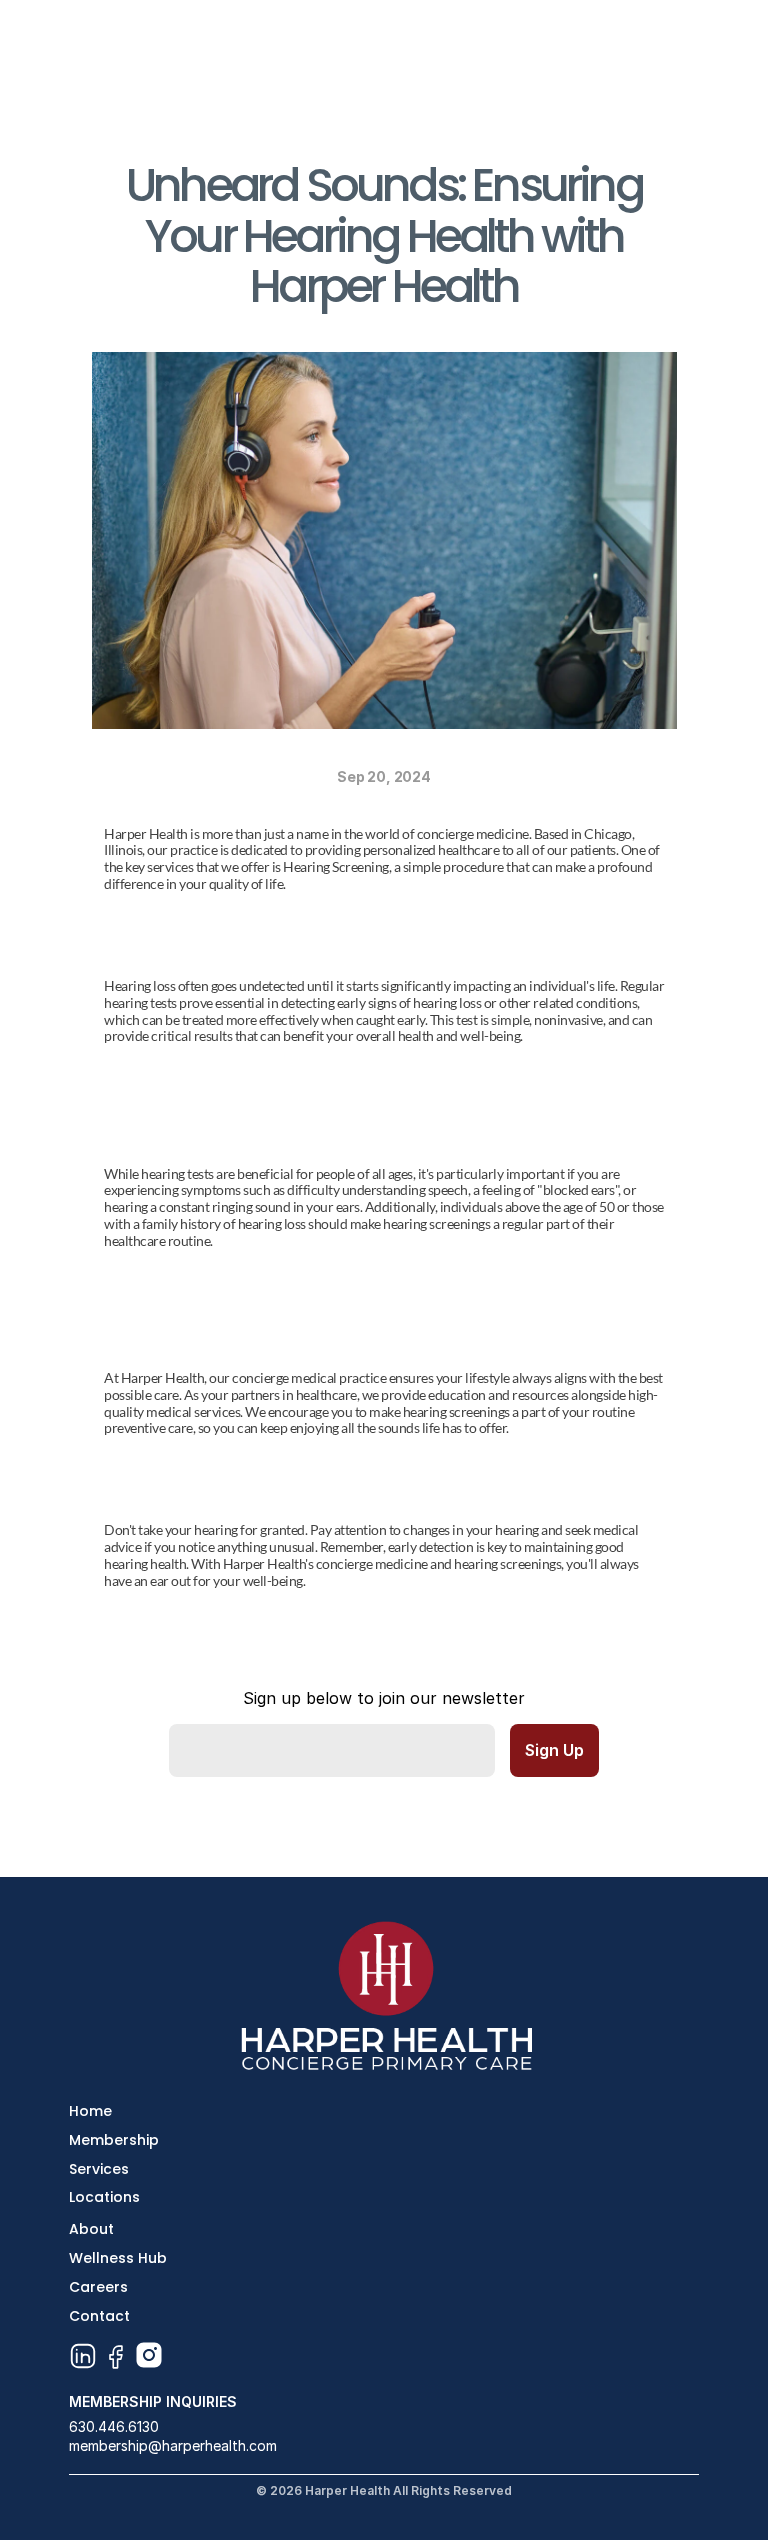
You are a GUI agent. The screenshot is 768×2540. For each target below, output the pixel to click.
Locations (104, 2197)
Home (90, 2111)
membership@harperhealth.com (173, 2445)
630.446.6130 (114, 2426)
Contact (99, 2316)
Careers (98, 2287)
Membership (114, 2140)
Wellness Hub (118, 2258)
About (91, 2229)
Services (99, 2169)
